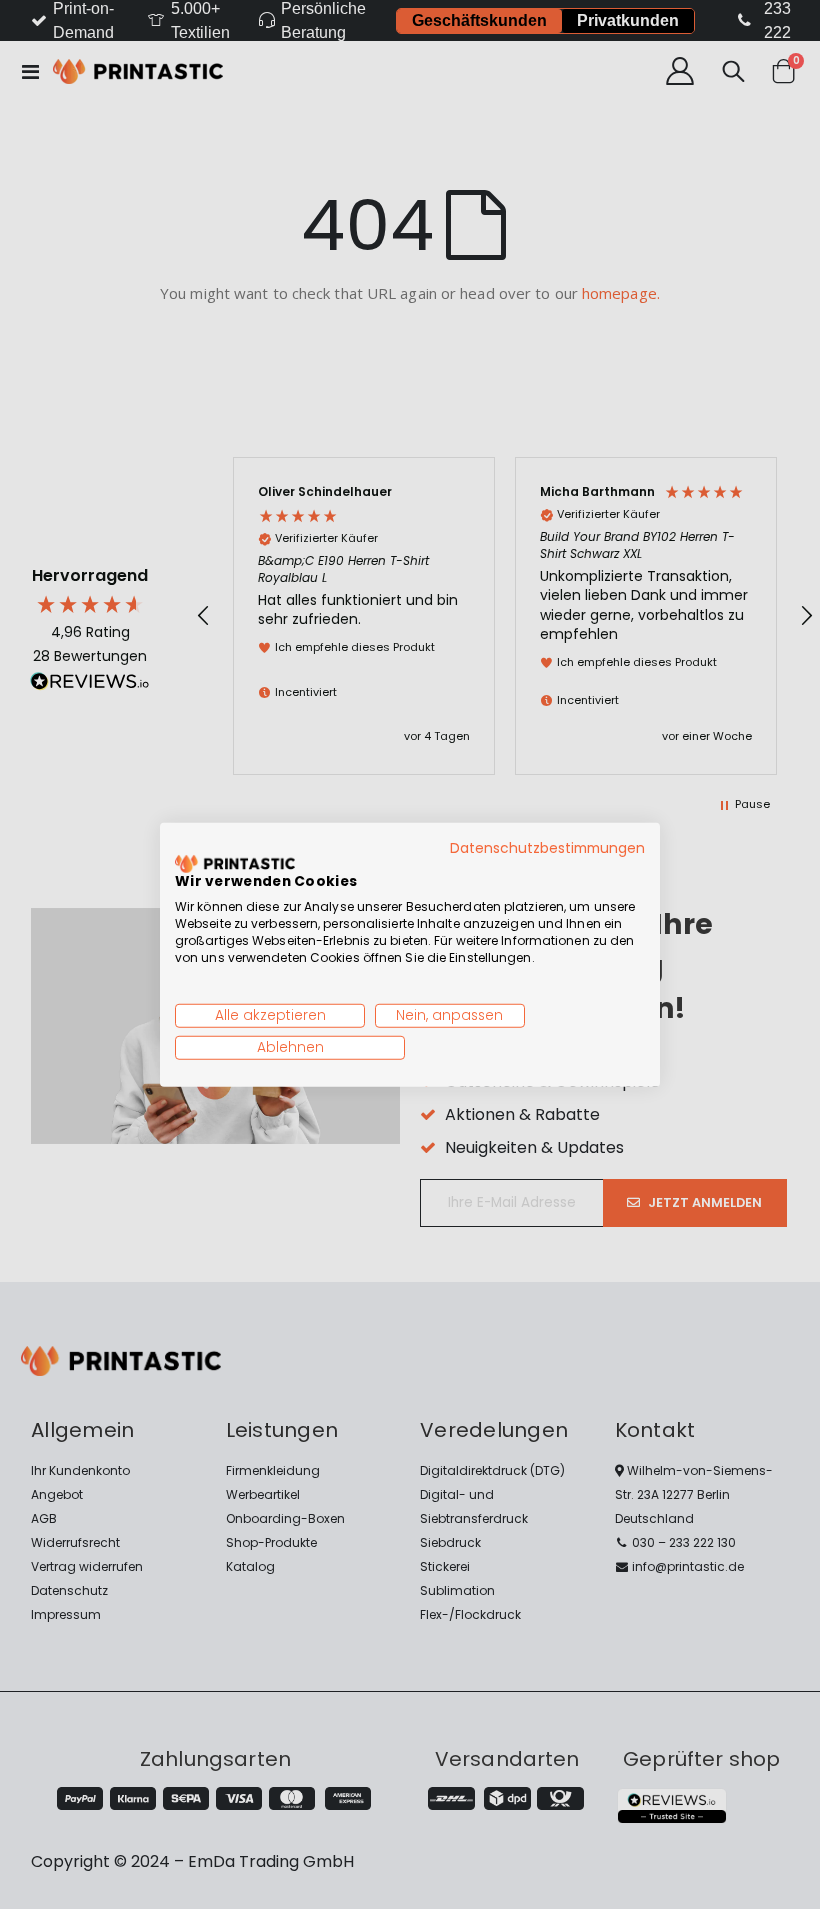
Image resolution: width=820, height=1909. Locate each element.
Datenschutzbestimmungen (547, 847)
